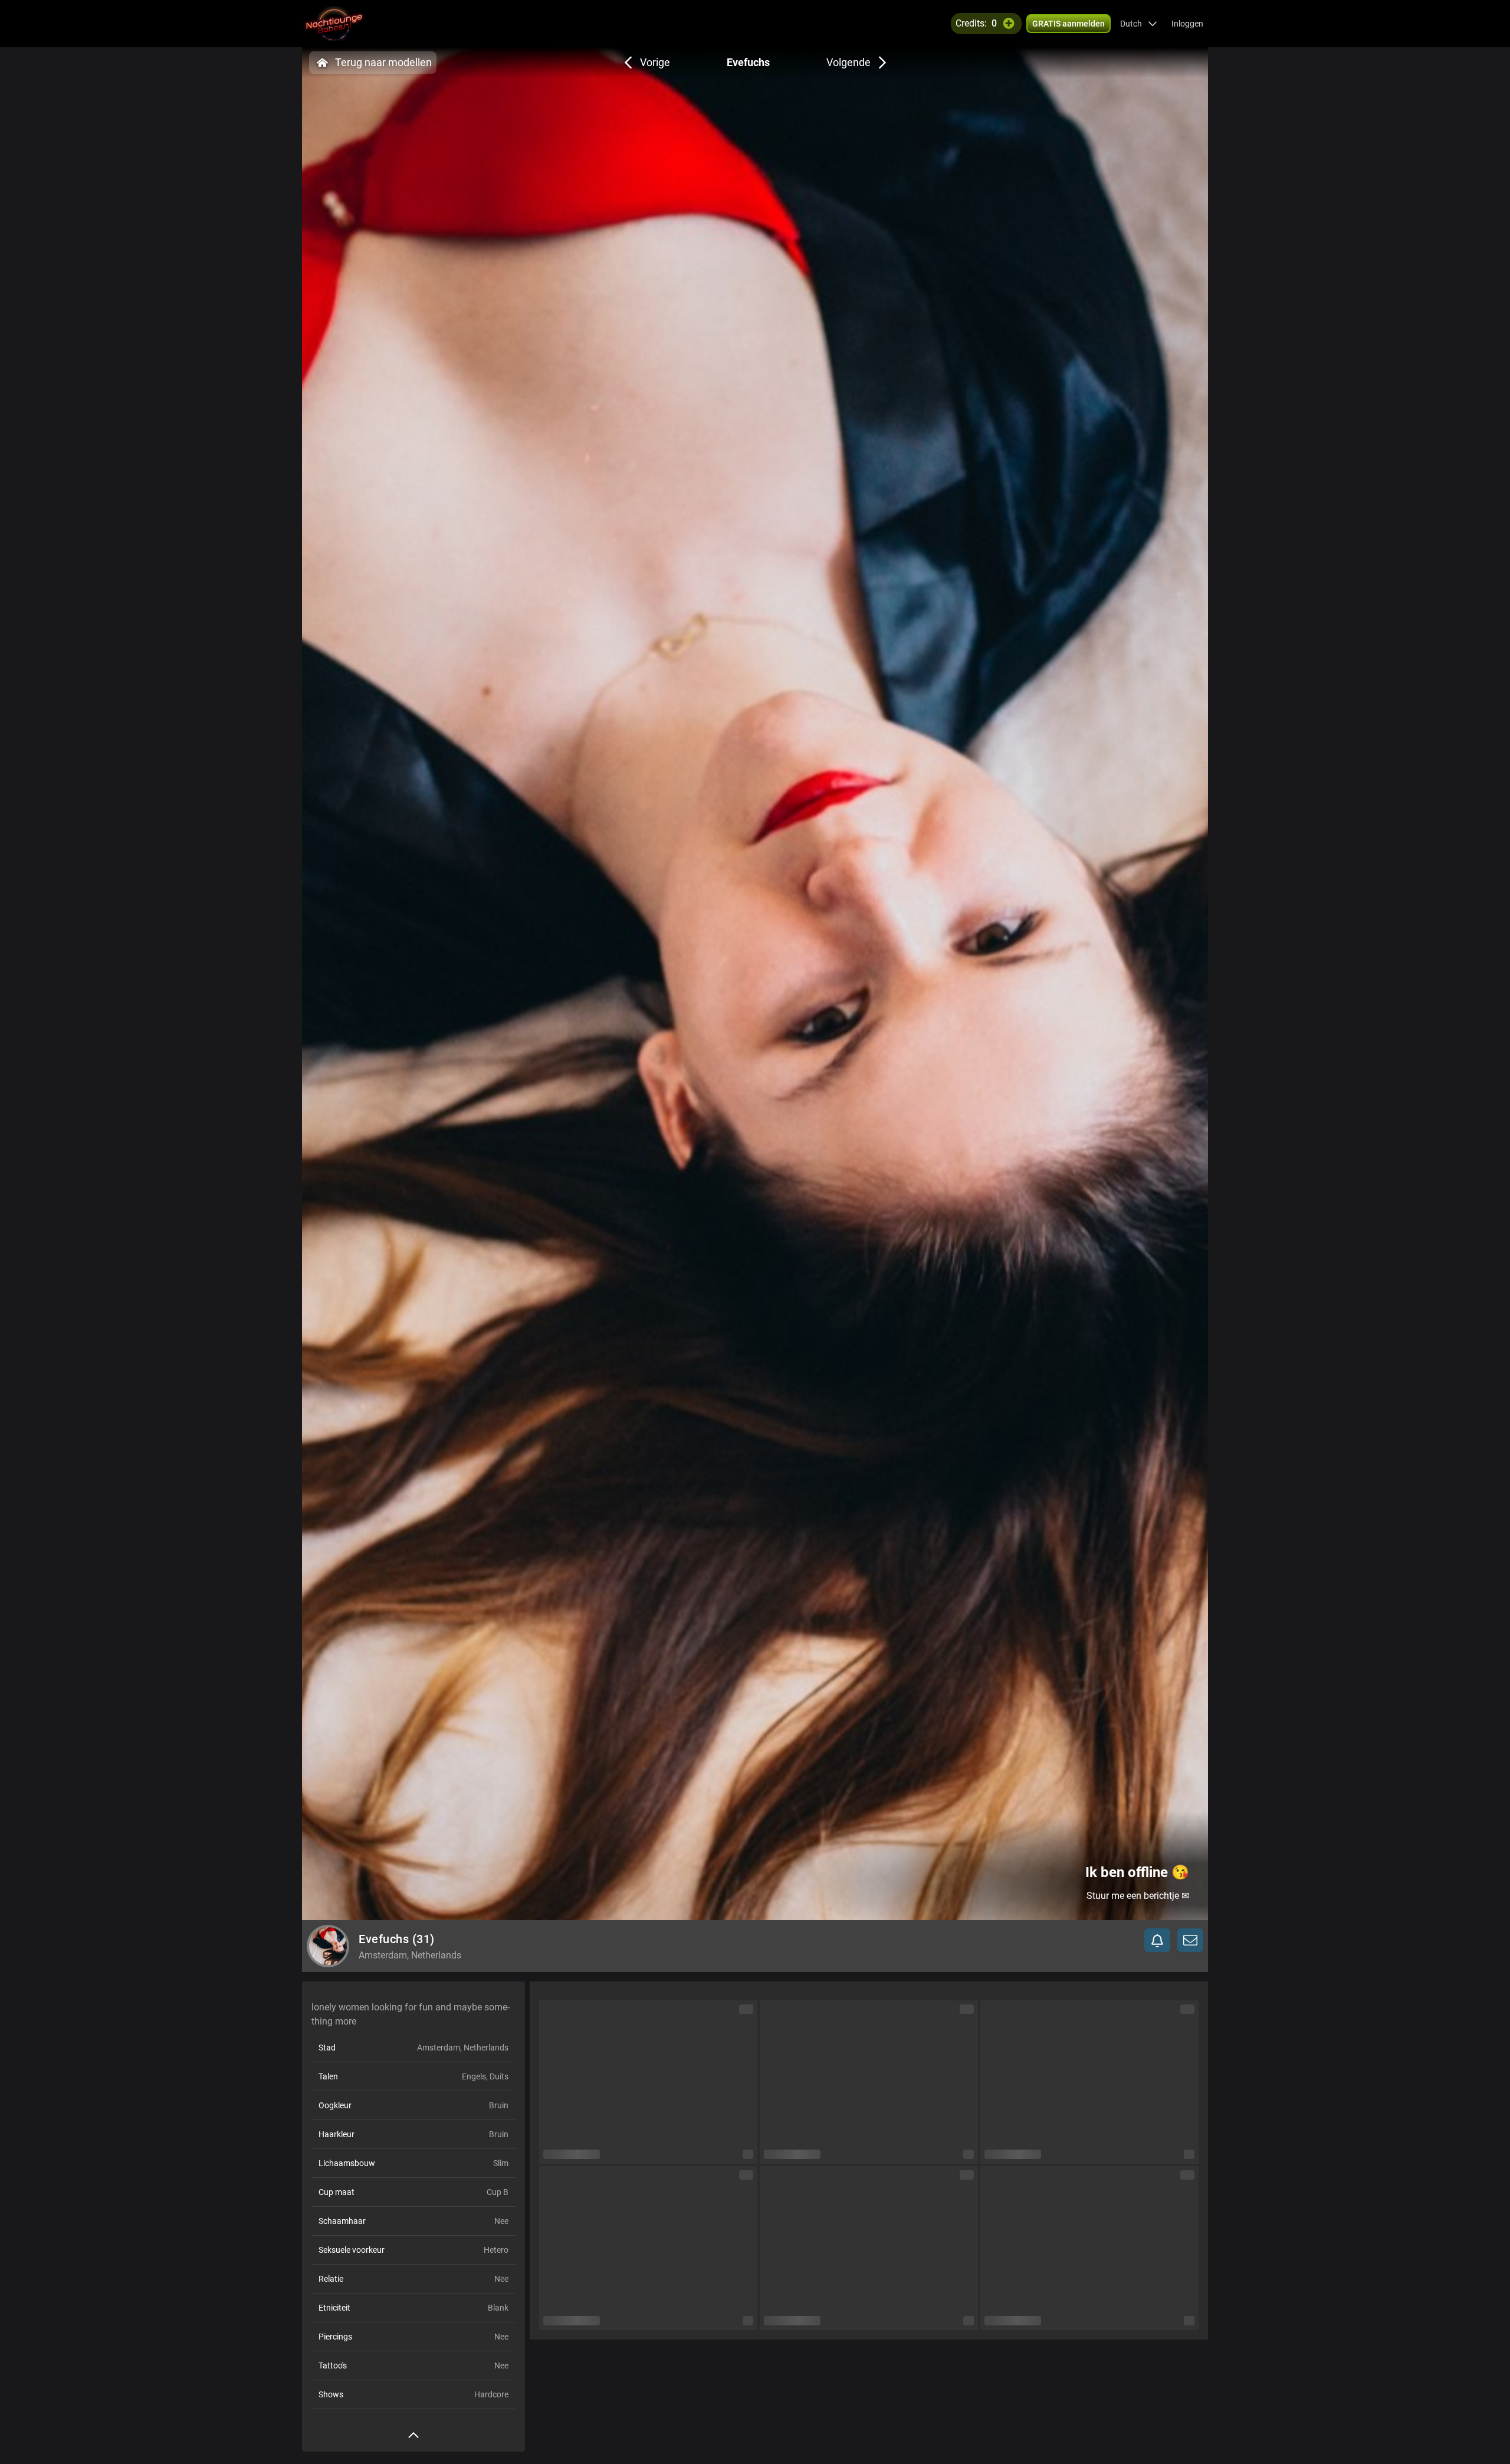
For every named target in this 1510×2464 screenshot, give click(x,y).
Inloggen (1187, 24)
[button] (1139, 24)
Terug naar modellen (383, 62)
